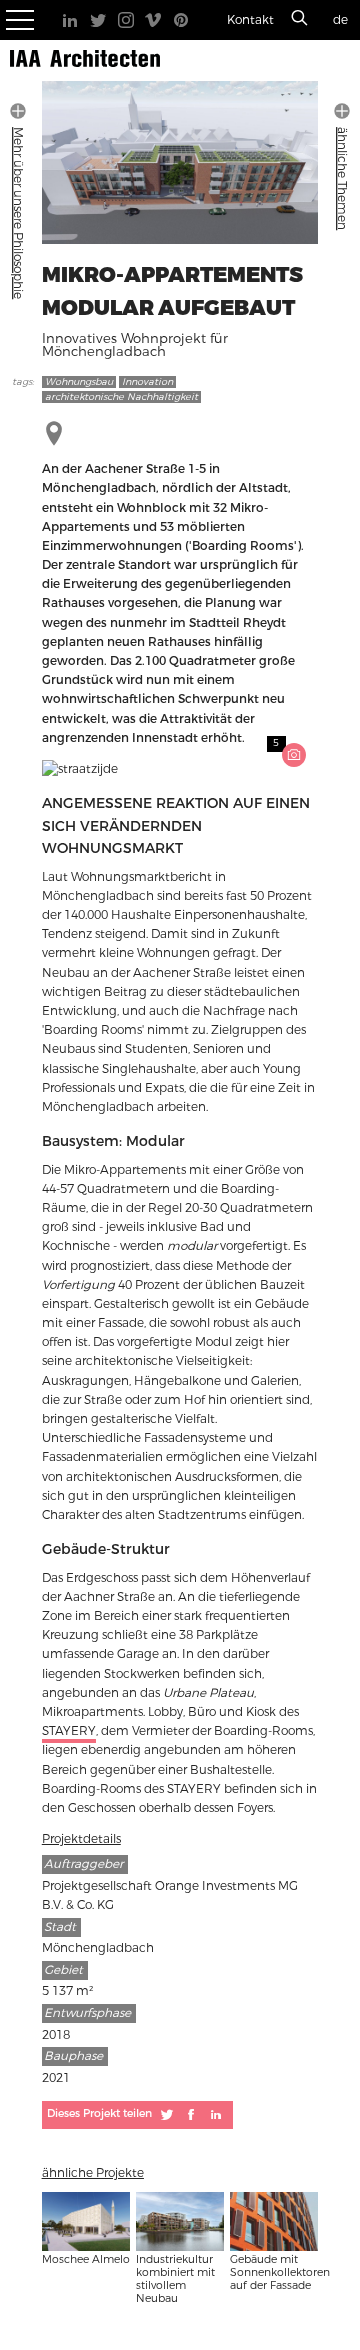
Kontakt (250, 20)
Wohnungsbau (79, 382)
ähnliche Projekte (93, 2173)
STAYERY (69, 1731)
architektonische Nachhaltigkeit (121, 397)
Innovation (147, 382)
